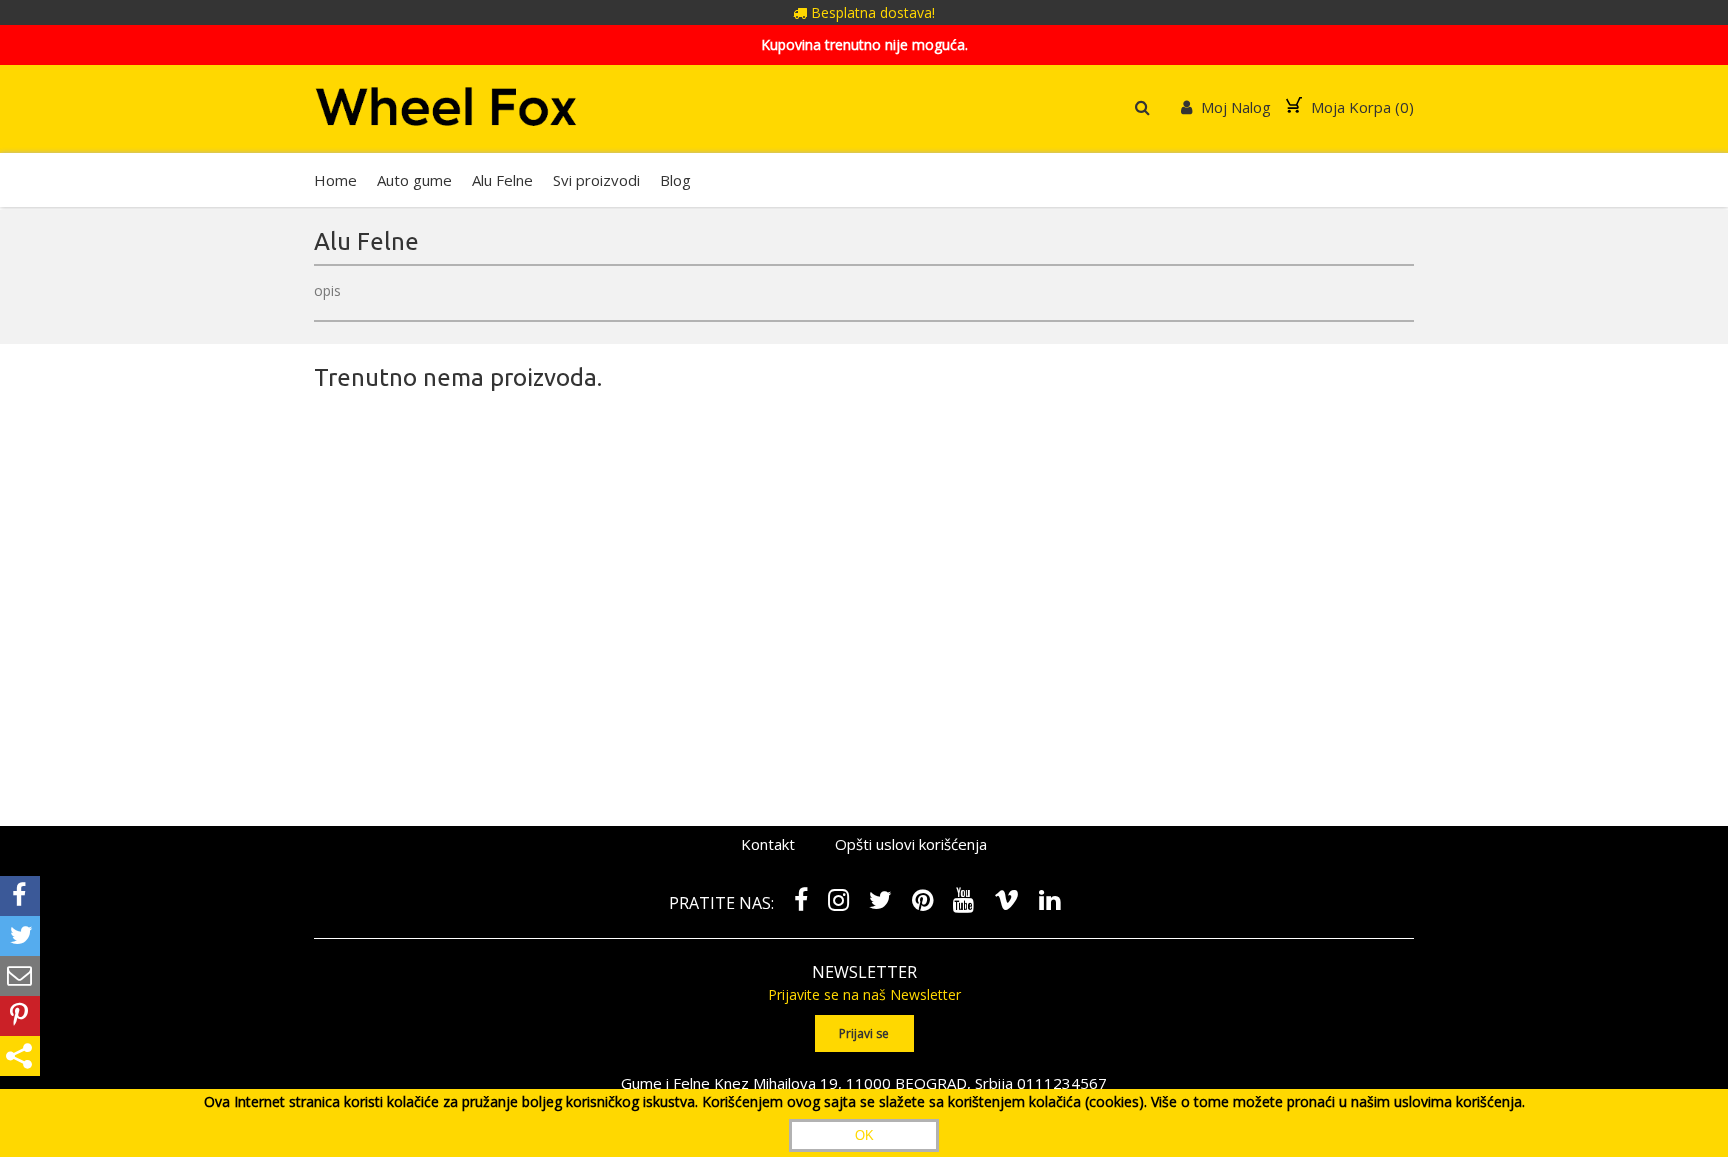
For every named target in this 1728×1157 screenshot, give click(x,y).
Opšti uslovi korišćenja (911, 844)
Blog (675, 180)
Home (335, 180)
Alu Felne (502, 180)
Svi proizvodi (596, 180)
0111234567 (1062, 1083)
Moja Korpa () (1360, 107)
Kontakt (768, 844)
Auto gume (414, 180)
